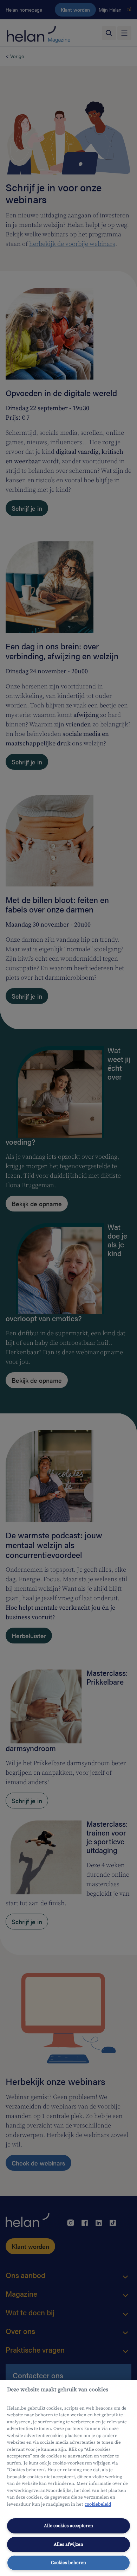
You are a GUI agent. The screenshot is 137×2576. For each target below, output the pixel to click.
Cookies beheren (68, 2563)
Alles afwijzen (68, 2544)
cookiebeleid (98, 2504)
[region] (68, 2478)
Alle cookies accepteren (68, 2526)
